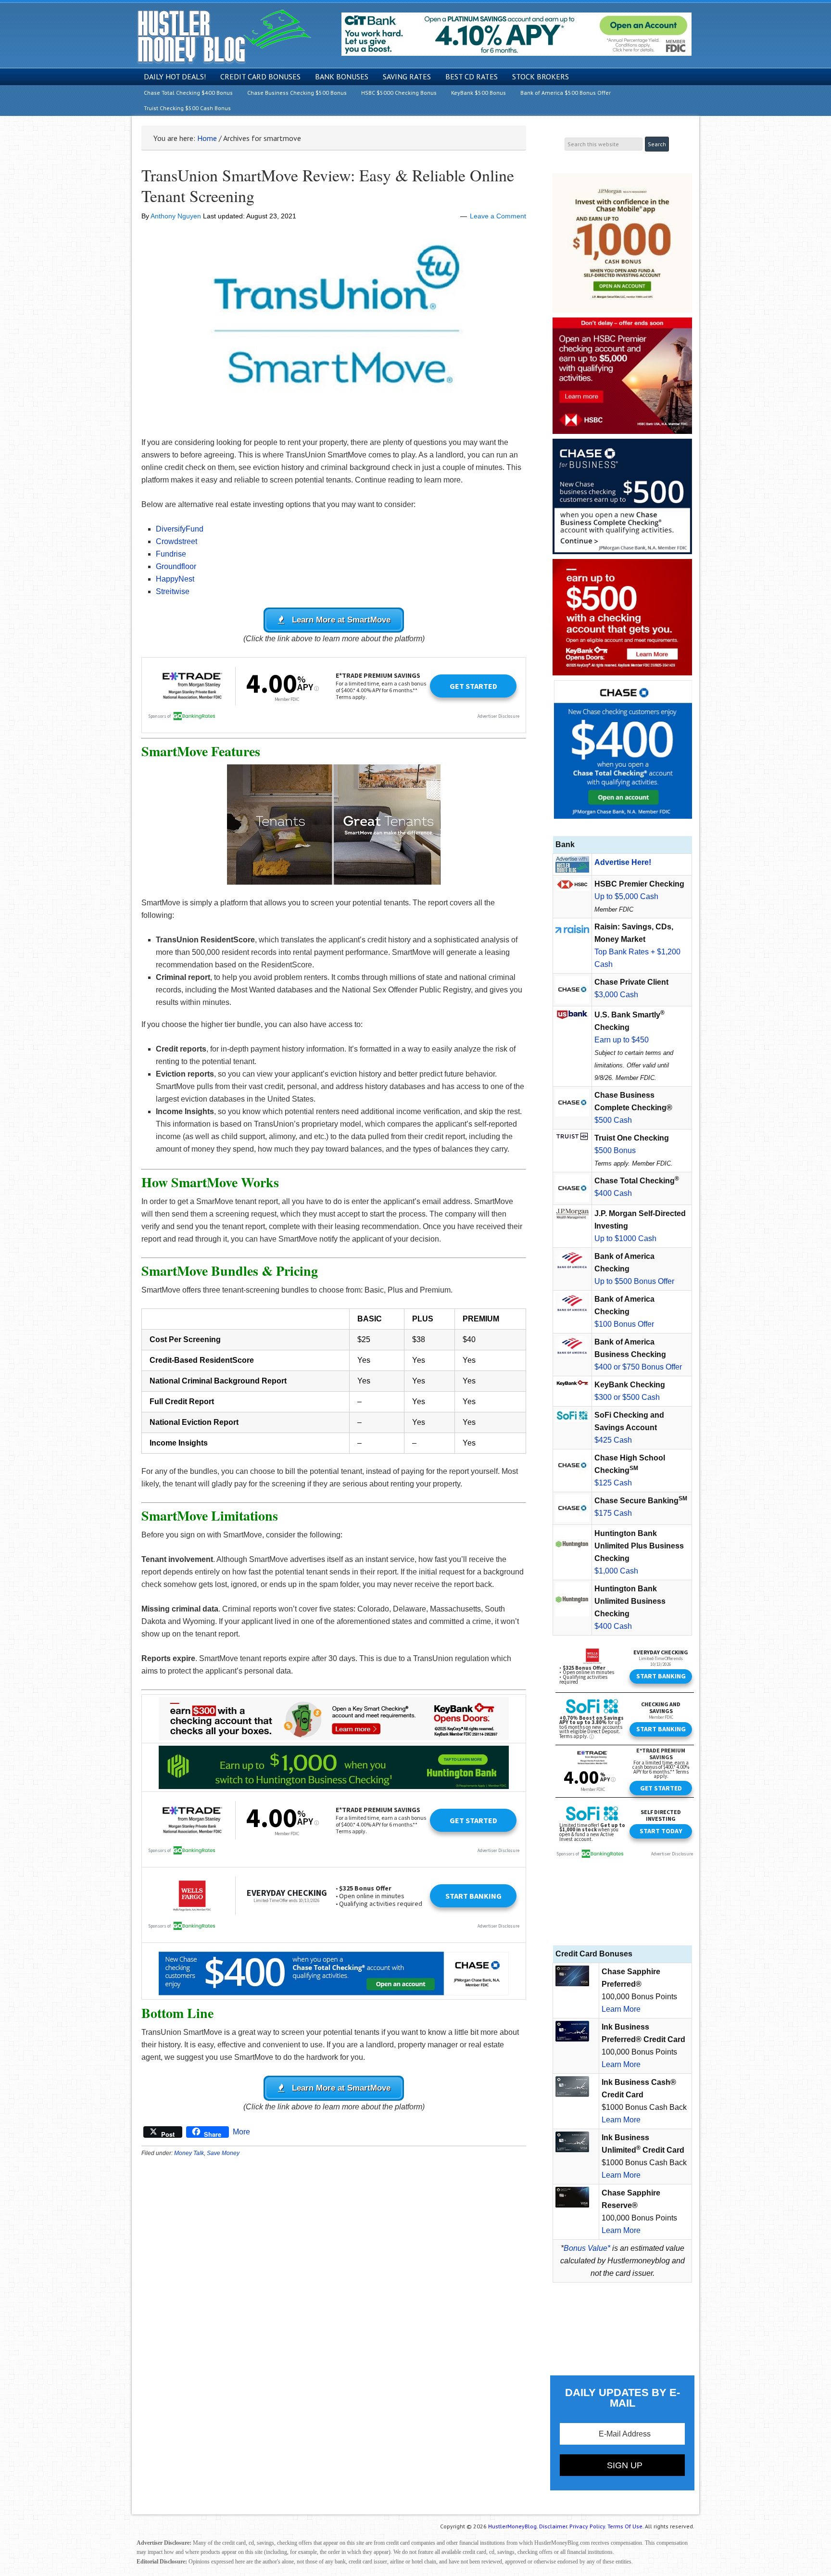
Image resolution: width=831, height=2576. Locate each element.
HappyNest (175, 579)
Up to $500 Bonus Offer (634, 1281)
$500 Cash (613, 1120)
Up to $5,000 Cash (626, 896)
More (241, 2132)
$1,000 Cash (616, 1571)
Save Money (223, 2153)
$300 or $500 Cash (627, 1397)
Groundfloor (176, 566)
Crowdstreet (176, 541)
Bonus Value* (587, 2248)
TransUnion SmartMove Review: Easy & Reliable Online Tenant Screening (328, 185)
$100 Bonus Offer (624, 1324)
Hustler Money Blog (224, 36)
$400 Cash (613, 1193)
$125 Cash (613, 1483)
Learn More (621, 2009)
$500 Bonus (615, 1150)
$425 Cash (613, 1440)
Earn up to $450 (622, 1040)
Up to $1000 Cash (625, 1238)
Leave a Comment (498, 216)
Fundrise (171, 554)
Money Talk (189, 2153)
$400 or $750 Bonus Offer (638, 1367)
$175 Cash (613, 1513)
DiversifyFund (180, 529)
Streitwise (173, 591)
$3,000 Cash (616, 995)
